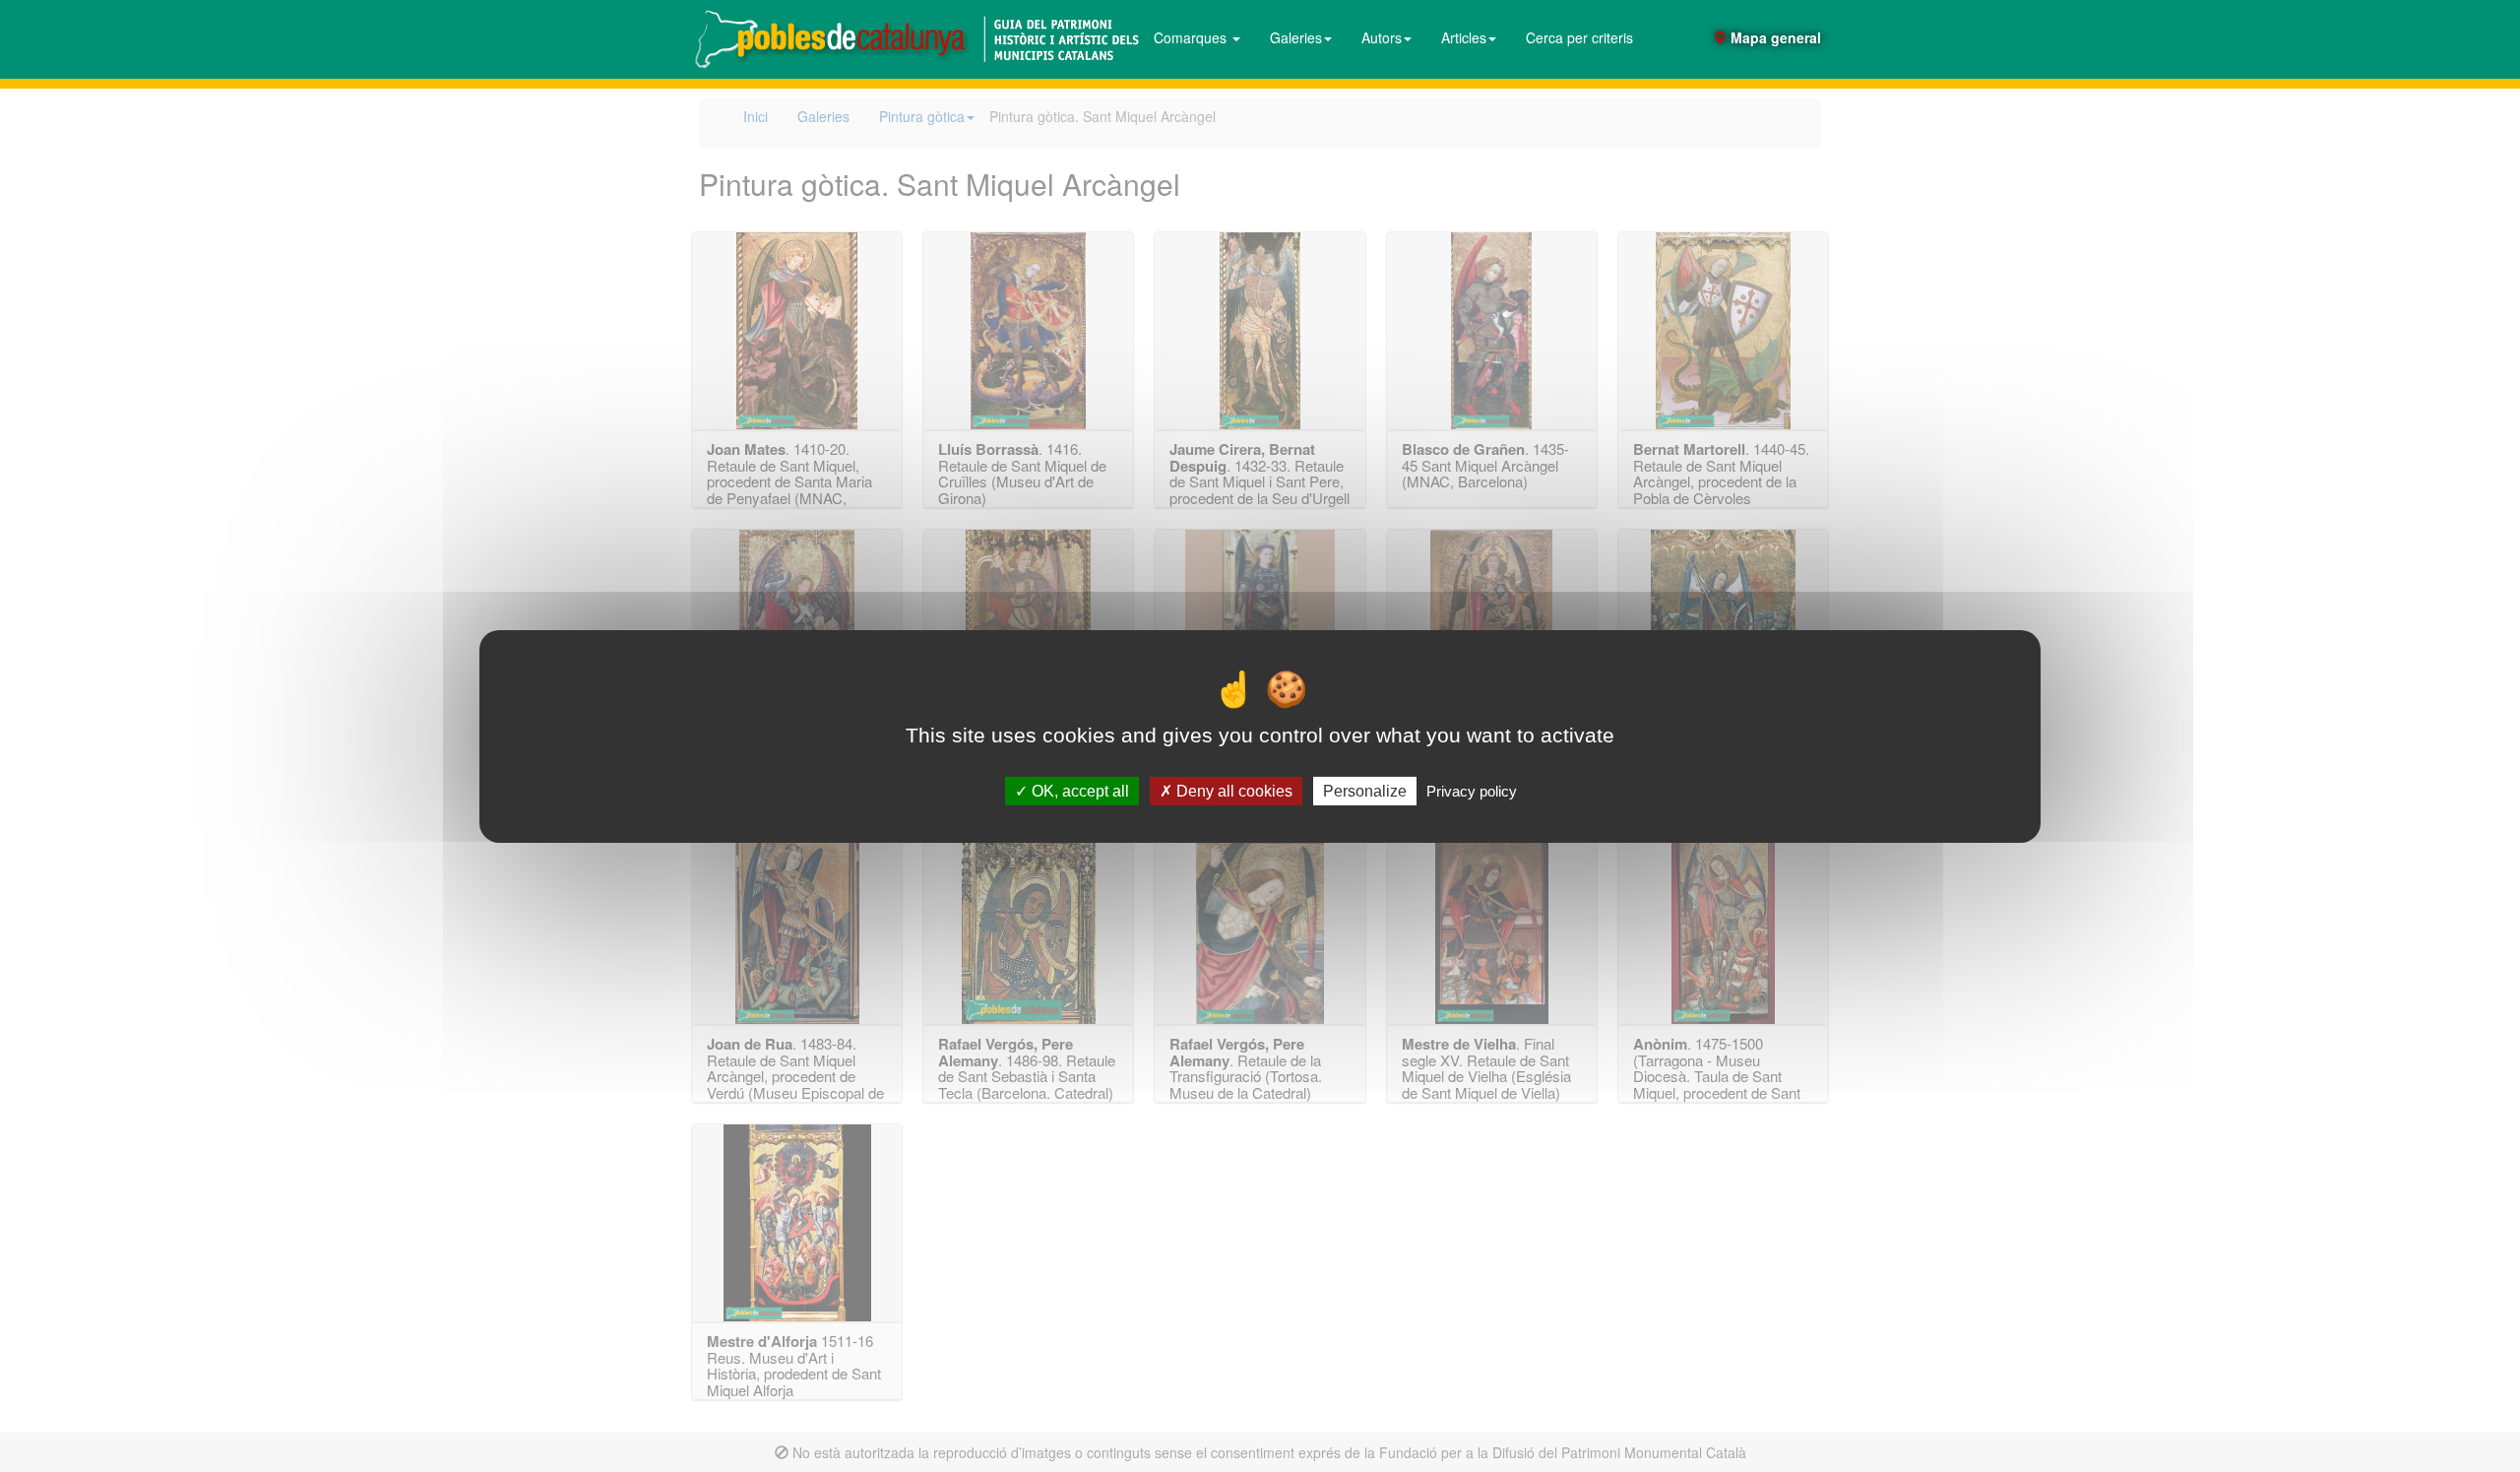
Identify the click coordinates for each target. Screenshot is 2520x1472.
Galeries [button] (1296, 37)
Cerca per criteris (1579, 37)
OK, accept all (1078, 790)
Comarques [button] (1192, 37)
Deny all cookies (1232, 790)
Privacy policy (1472, 790)
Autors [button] (1382, 37)
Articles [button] (1464, 37)
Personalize (1365, 790)
